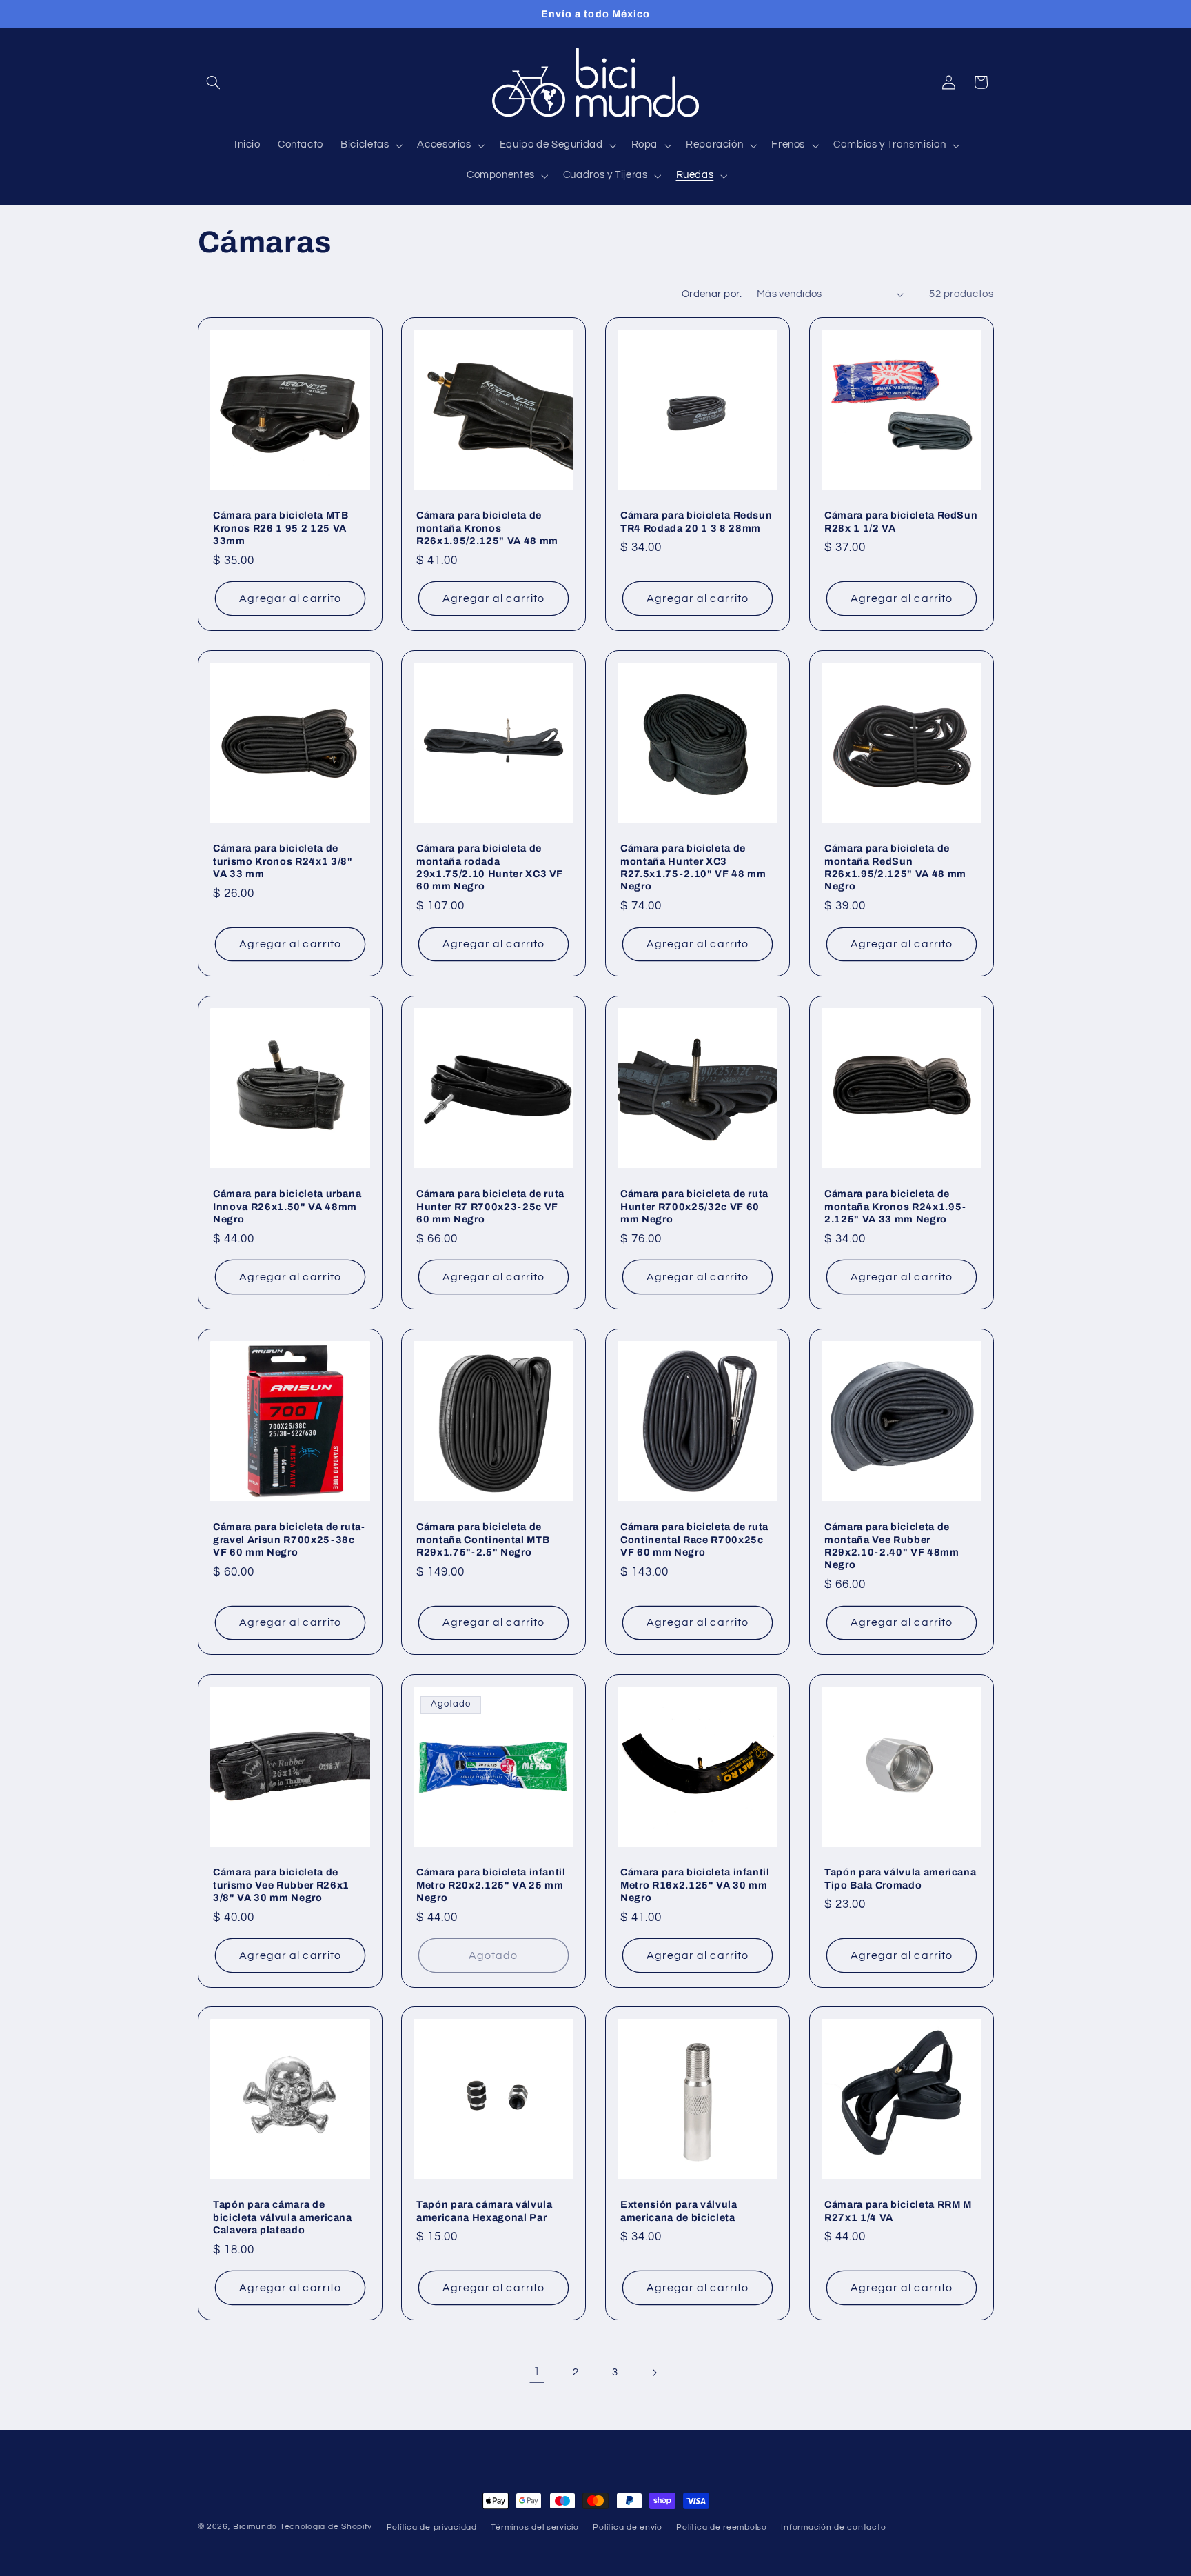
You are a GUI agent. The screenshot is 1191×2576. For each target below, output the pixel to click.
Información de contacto (833, 2527)
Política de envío (628, 2527)
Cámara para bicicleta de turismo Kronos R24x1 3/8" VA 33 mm (283, 861)
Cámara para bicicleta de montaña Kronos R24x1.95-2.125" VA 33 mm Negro (895, 1206)
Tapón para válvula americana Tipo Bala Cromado (900, 1878)
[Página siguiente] (654, 2373)
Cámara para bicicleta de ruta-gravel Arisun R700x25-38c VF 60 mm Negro (289, 1539)
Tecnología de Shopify (326, 2527)
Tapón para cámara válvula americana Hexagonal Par (485, 2211)
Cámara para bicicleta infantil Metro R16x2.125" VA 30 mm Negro (695, 1885)
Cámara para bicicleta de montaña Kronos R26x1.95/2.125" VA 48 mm (487, 528)
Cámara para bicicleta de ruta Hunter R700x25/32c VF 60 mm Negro (694, 1206)
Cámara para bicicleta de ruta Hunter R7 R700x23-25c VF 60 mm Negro (490, 1206)
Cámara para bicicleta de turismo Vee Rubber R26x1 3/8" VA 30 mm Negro (281, 1885)
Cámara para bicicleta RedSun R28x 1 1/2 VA (901, 521)
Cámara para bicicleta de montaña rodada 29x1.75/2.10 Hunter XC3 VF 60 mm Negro (490, 867)
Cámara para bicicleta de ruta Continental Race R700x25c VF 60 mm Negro (694, 1539)
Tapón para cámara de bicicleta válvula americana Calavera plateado (283, 2218)
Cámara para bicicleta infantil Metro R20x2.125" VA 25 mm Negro (491, 1885)
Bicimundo (255, 2527)
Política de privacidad (432, 2527)
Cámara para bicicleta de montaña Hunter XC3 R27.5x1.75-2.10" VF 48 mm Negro (693, 867)
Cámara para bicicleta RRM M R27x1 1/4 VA (898, 2211)
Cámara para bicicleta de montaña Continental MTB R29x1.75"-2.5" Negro (483, 1539)
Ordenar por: (712, 294)
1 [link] (537, 2372)
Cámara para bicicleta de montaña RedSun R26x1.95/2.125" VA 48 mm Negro (895, 867)
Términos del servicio (535, 2527)
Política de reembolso (721, 2527)
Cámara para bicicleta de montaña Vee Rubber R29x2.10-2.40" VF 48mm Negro (892, 1546)
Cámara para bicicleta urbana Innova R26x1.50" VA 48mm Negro (287, 1206)
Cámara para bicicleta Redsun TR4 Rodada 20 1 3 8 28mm (696, 521)
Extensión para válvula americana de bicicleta (679, 2211)
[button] (214, 82)
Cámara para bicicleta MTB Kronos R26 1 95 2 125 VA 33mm (281, 528)
